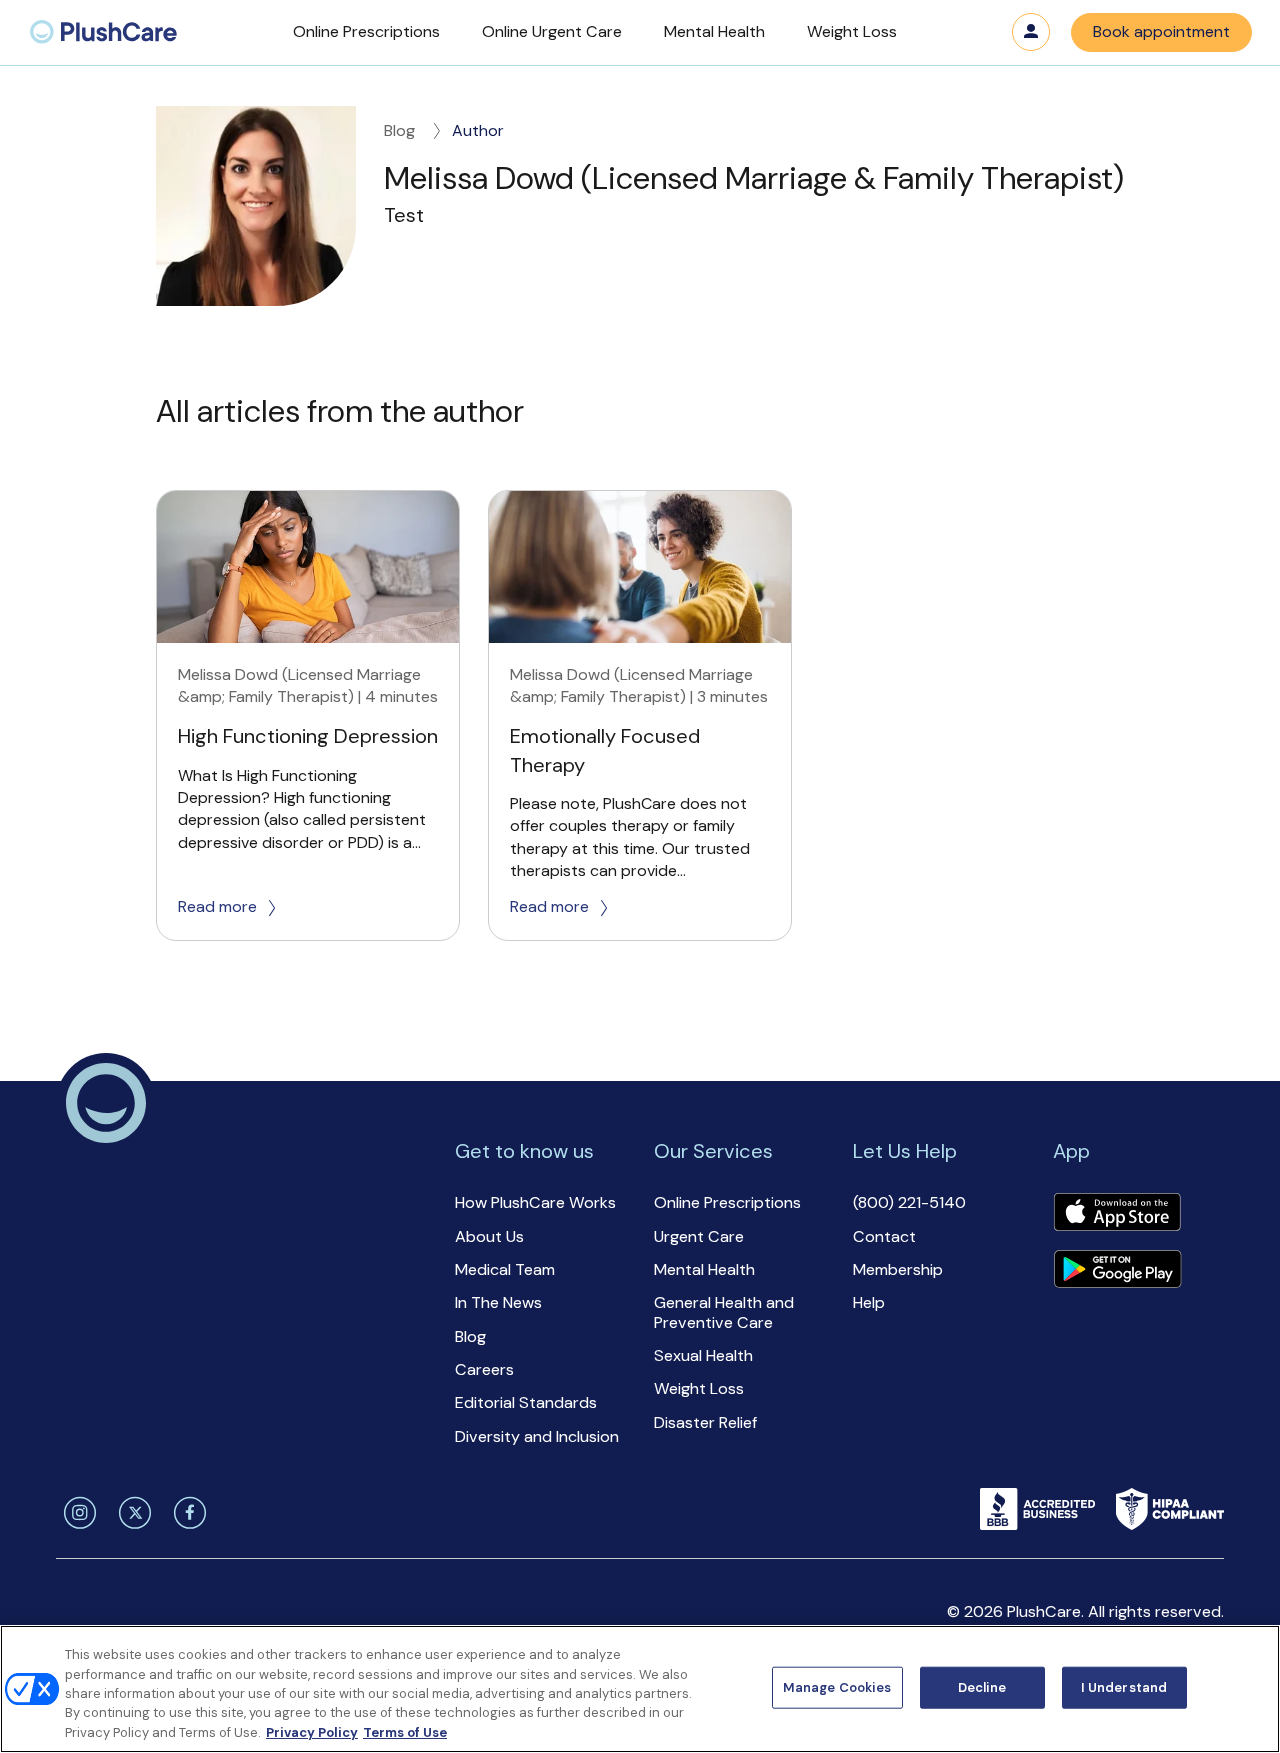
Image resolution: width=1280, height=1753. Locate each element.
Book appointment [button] (1161, 31)
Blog (399, 130)
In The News (498, 1302)
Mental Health (704, 1269)
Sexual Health (703, 1355)
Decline (982, 1687)
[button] (366, 32)
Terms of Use (405, 1732)
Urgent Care (699, 1236)
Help (869, 1302)
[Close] (1248, 1687)
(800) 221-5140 (909, 1202)
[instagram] (76, 1513)
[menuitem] (103, 32)
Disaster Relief (705, 1422)
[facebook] (186, 1513)
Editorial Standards (526, 1402)
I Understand (1124, 1687)
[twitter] (131, 1513)
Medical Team (505, 1269)
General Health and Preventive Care (724, 1312)
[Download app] (1117, 1214)
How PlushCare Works (535, 1202)
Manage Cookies (837, 1687)
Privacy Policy (312, 1732)
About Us (489, 1236)
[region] (640, 1689)
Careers (484, 1369)
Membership (898, 1269)
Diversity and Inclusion (537, 1436)
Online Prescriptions (727, 1202)
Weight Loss (699, 1388)
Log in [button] (1031, 32)
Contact (884, 1236)
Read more (217, 906)
